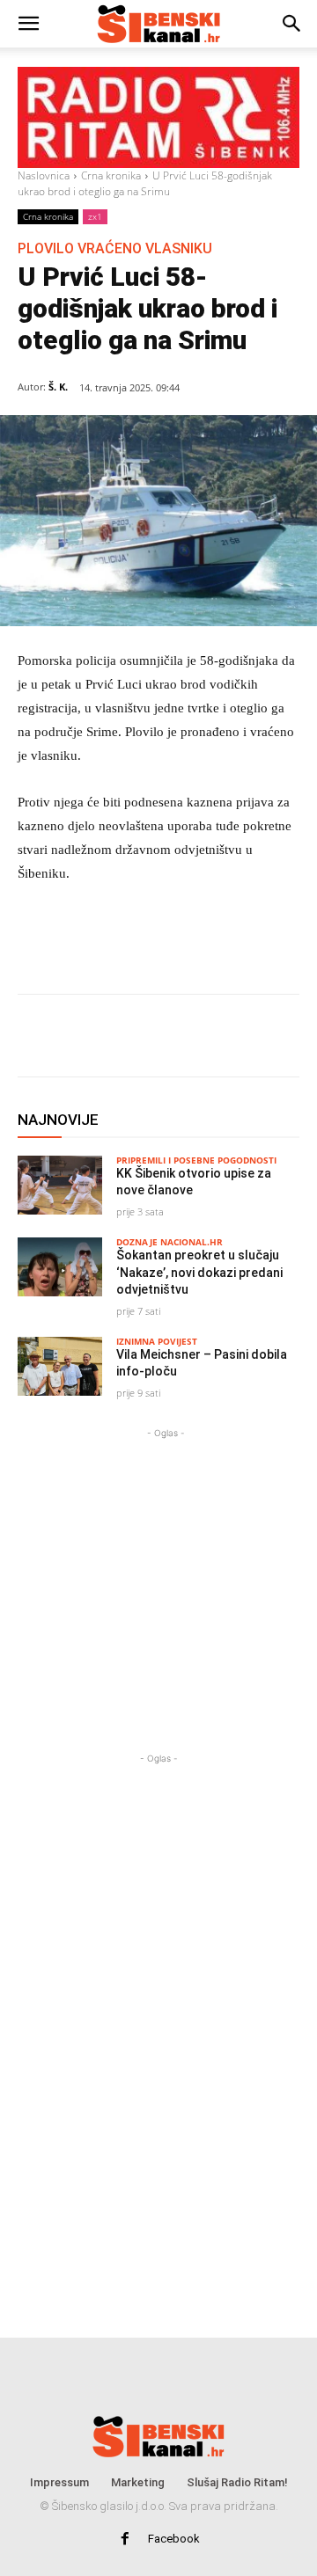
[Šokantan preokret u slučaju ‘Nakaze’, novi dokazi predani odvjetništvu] (60, 1267)
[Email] (172, 1039)
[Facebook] (91, 1039)
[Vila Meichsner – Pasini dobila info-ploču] (60, 1366)
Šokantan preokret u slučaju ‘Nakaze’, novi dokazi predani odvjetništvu (199, 1272)
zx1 (95, 216)
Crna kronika (111, 175)
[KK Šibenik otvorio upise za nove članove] (60, 1185)
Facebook (174, 2539)
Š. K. (58, 387)
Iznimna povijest (157, 1341)
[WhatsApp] (131, 1039)
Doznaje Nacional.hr (170, 1242)
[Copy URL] (212, 1039)
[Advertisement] (166, 1565)
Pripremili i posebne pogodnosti (196, 1160)
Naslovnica (44, 175)
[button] (28, 24)
